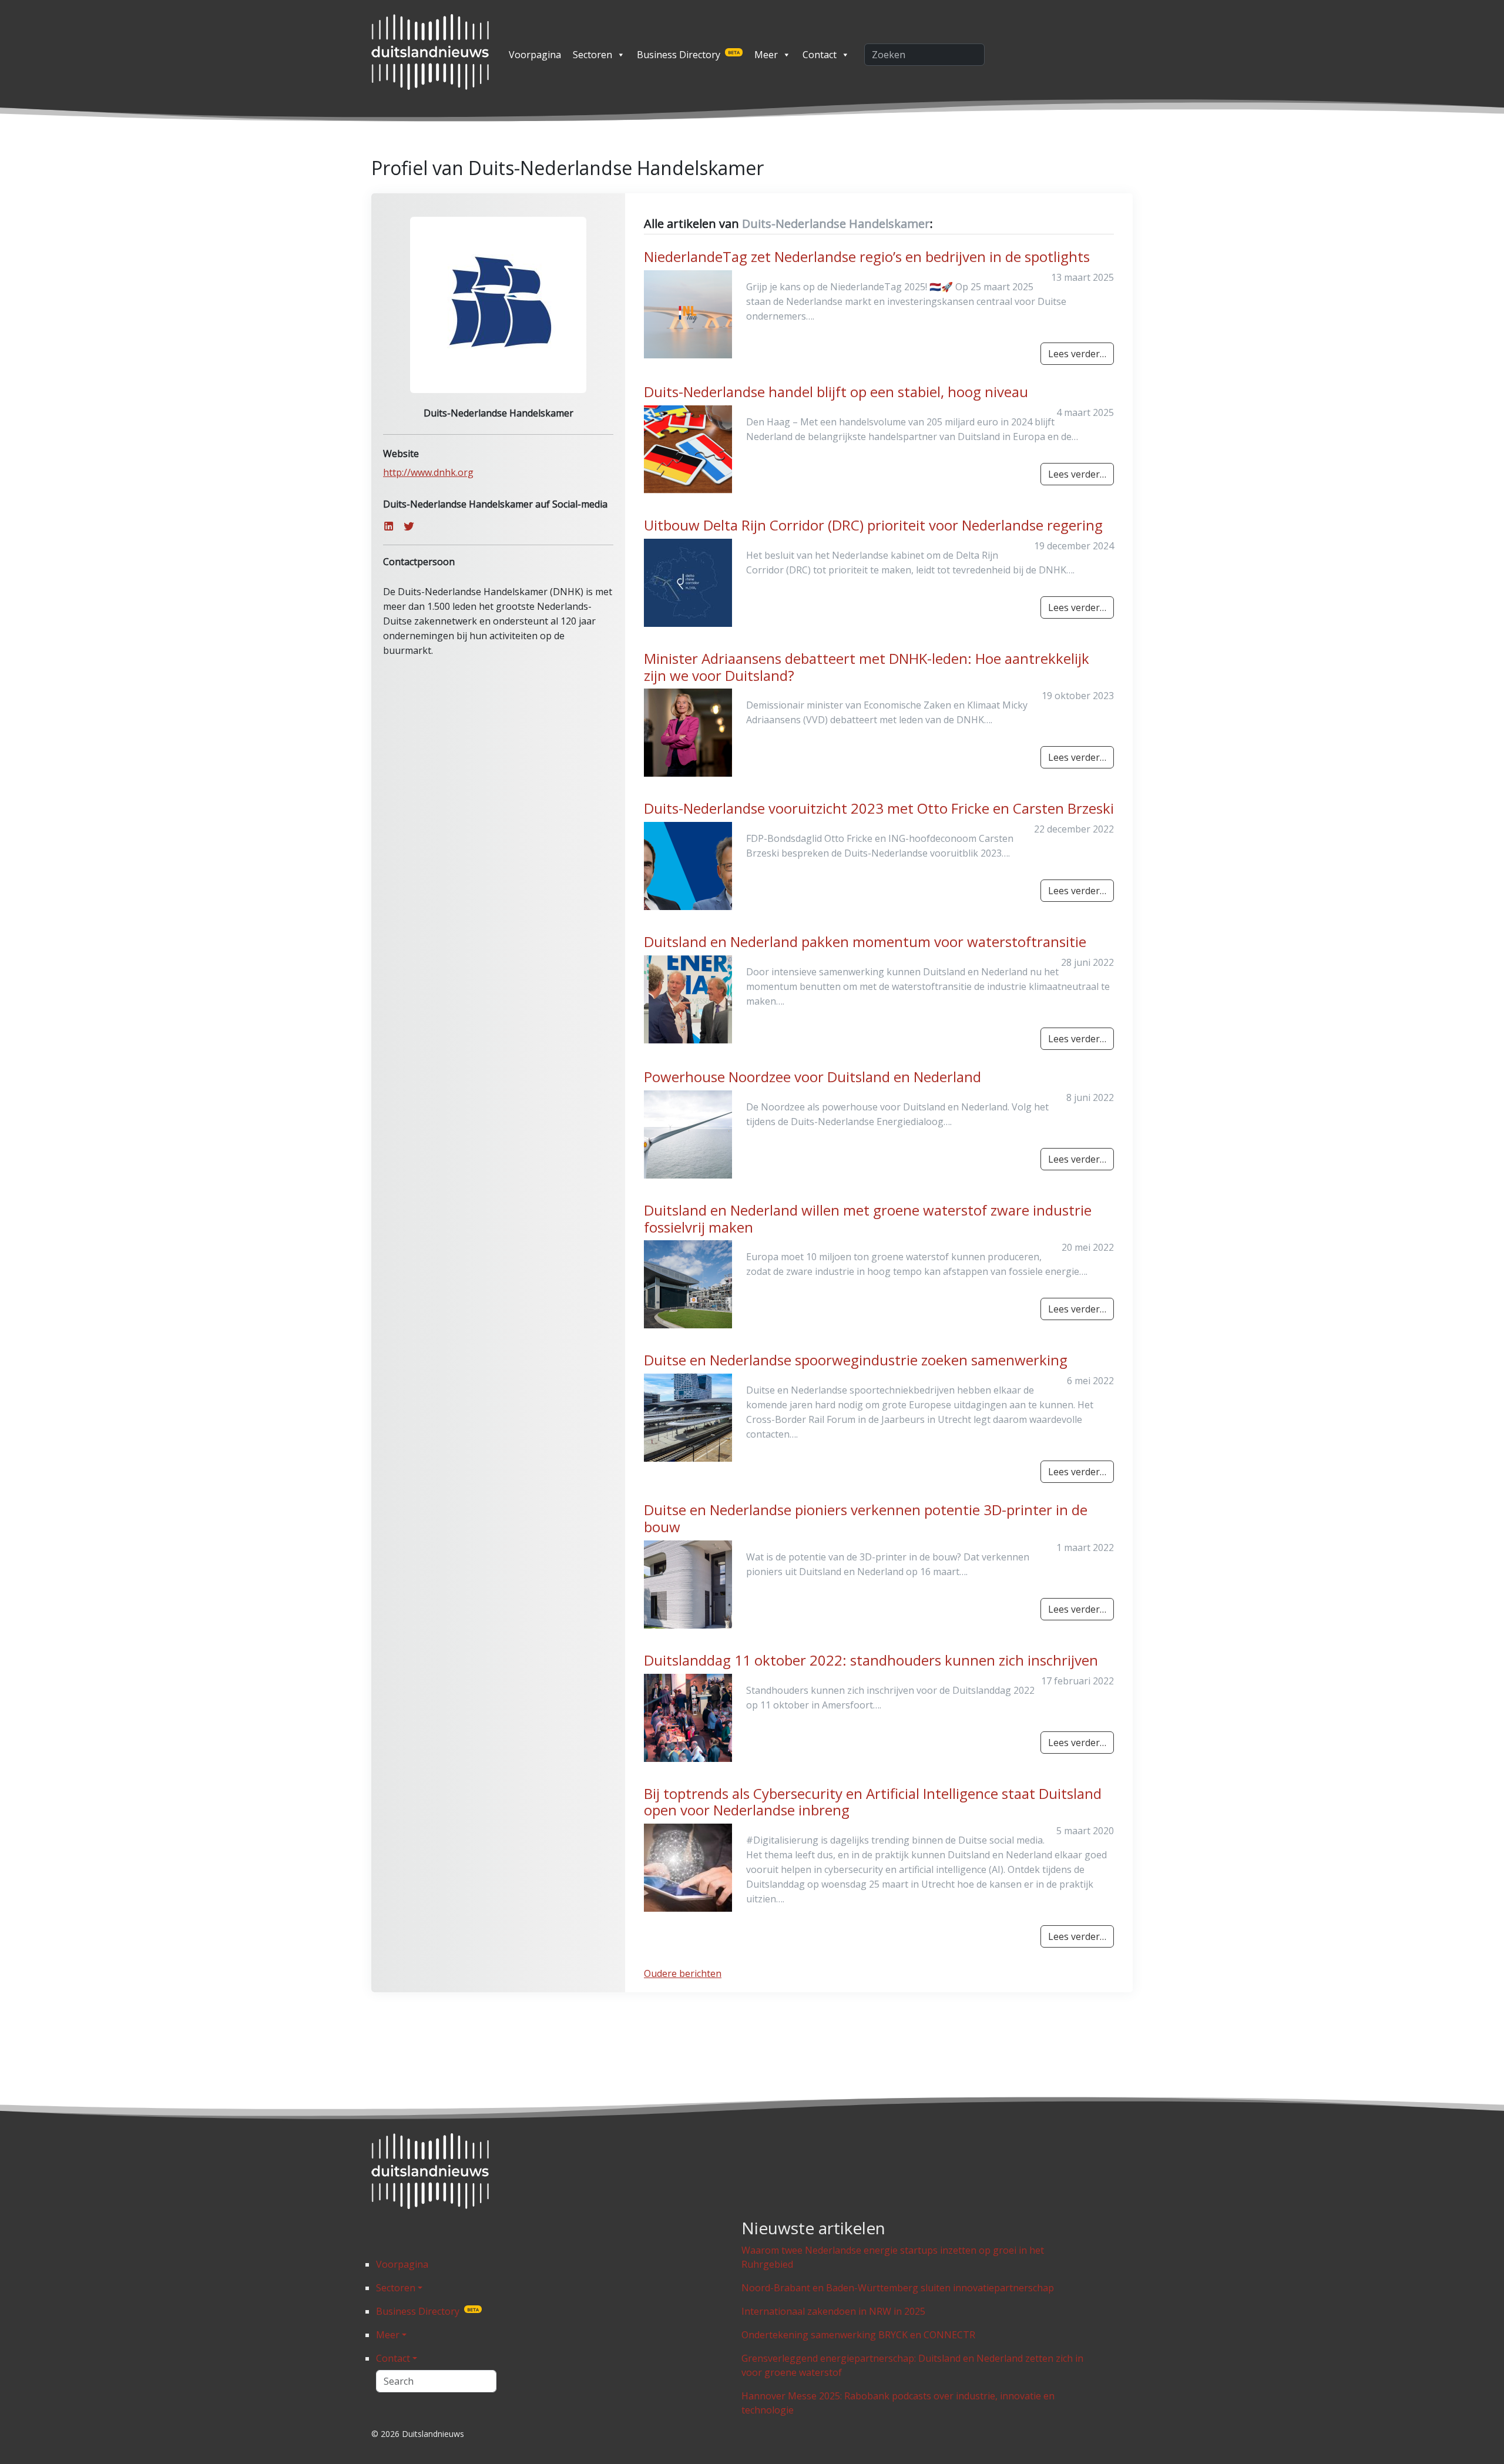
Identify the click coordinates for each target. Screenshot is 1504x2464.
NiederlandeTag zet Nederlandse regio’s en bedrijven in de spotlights (867, 256)
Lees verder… (1077, 354)
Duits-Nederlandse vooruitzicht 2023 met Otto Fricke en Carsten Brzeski (879, 808)
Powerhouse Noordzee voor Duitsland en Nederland (813, 1077)
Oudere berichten (683, 1973)
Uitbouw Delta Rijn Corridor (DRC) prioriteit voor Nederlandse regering (873, 525)
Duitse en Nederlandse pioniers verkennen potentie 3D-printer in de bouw (866, 1518)
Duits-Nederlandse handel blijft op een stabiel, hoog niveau (836, 392)
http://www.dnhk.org (428, 472)
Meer (766, 55)
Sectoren (592, 55)
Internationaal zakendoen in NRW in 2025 (833, 2311)
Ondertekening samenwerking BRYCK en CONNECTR (858, 2335)
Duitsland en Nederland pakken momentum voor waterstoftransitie (865, 941)
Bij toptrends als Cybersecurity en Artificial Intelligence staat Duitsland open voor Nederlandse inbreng (873, 1802)
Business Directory (688, 55)
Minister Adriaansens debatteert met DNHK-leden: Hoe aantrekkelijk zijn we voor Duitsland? (867, 667)
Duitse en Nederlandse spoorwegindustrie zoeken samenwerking (856, 1360)
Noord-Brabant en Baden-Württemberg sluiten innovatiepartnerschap (898, 2288)
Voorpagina (535, 55)
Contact (820, 55)
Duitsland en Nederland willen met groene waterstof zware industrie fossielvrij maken (868, 1218)
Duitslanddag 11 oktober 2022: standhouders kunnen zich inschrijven (871, 1660)
